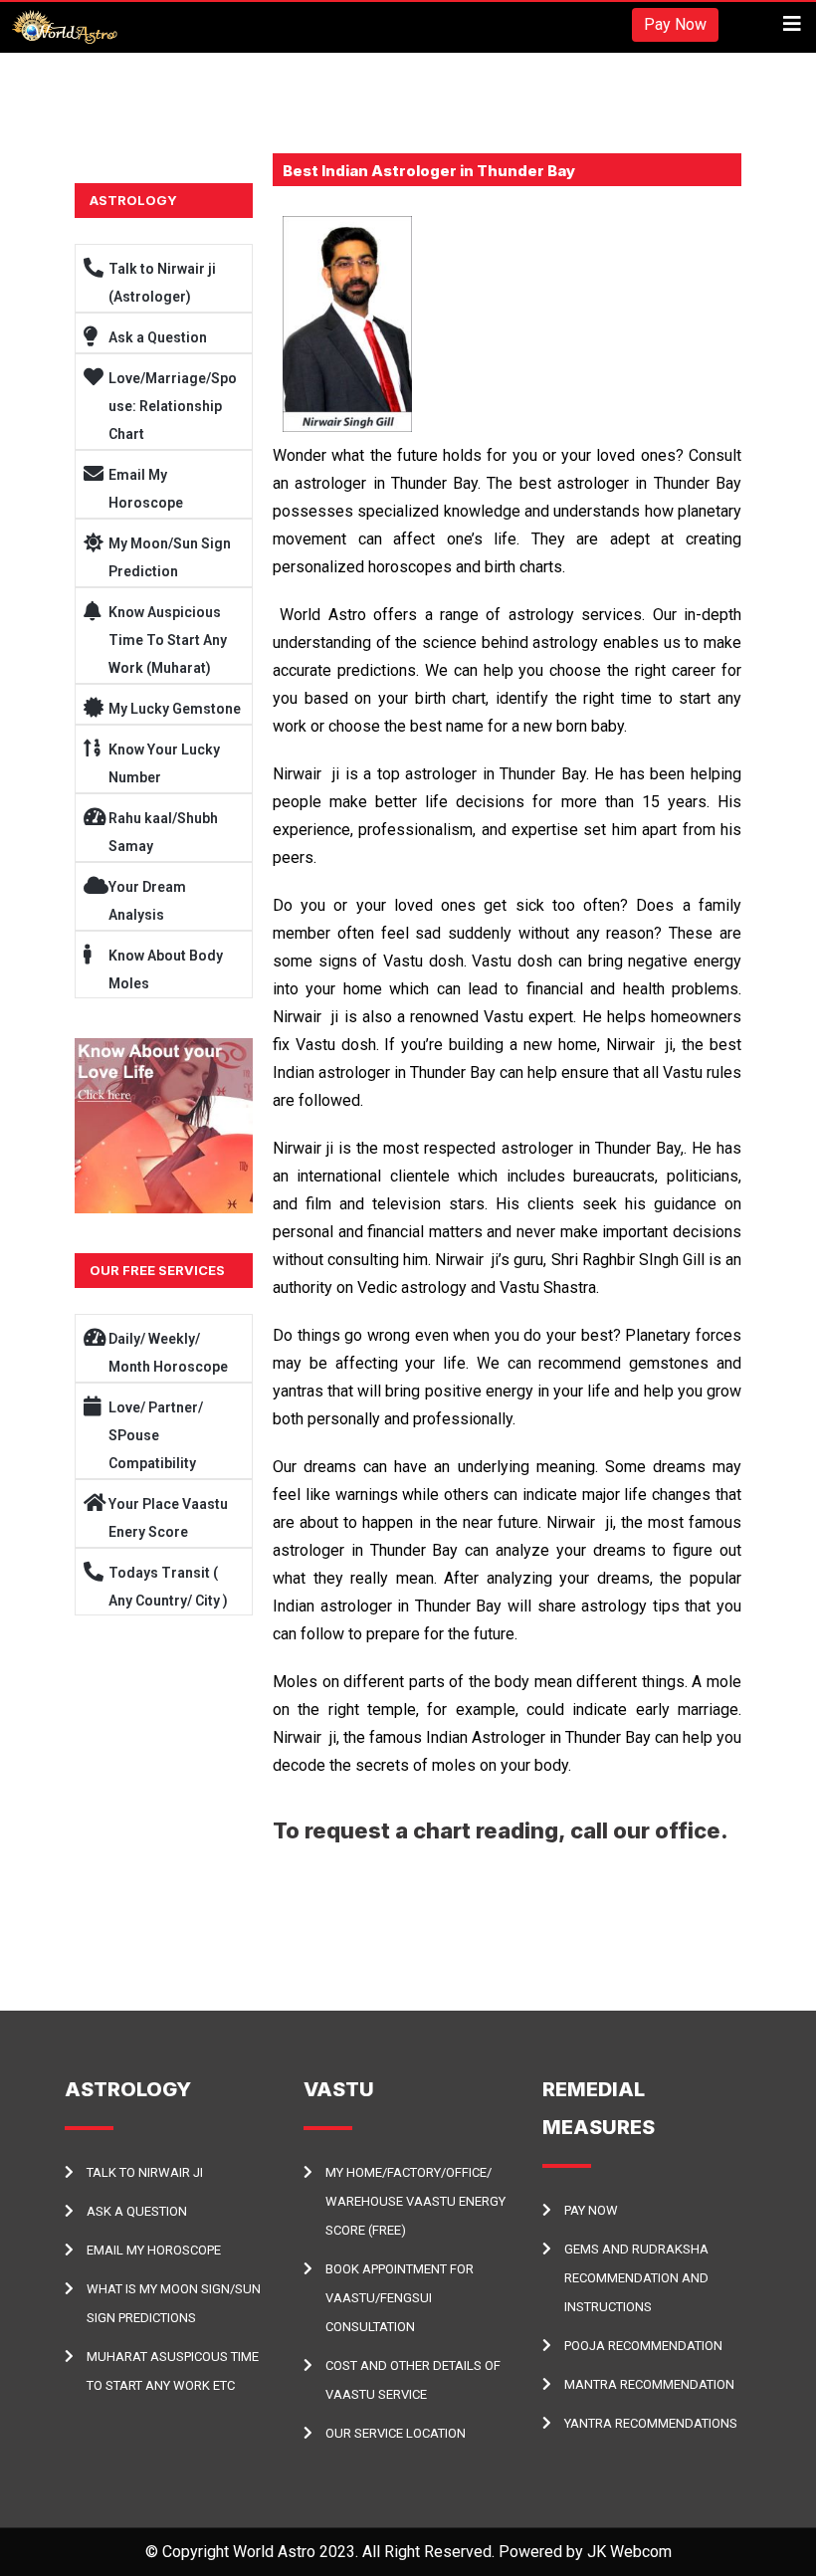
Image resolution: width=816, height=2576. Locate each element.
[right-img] (164, 1126)
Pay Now (675, 24)
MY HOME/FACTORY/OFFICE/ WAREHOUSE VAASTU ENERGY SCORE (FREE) (415, 2201)
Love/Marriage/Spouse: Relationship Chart (173, 406)
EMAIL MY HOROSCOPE (154, 2250)
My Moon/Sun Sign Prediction (170, 557)
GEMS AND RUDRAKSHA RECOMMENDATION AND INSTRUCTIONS (636, 2278)
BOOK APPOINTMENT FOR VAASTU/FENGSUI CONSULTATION (400, 2298)
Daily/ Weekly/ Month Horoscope (168, 1353)
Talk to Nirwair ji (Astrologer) (162, 283)
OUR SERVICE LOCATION (396, 2433)
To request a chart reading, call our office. (501, 1830)
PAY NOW (591, 2210)
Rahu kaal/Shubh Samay (163, 832)
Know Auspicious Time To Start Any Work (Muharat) (168, 640)
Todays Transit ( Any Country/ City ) (168, 1587)
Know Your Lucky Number (164, 763)
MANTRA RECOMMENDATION (649, 2384)
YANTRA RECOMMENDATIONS (651, 2423)
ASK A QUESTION (137, 2211)
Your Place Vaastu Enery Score (168, 1518)
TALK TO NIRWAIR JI (145, 2172)
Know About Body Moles (166, 969)
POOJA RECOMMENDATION (643, 2346)
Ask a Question (158, 337)
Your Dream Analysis (147, 901)
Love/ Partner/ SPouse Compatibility (156, 1435)
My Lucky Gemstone (175, 709)
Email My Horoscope (146, 489)
